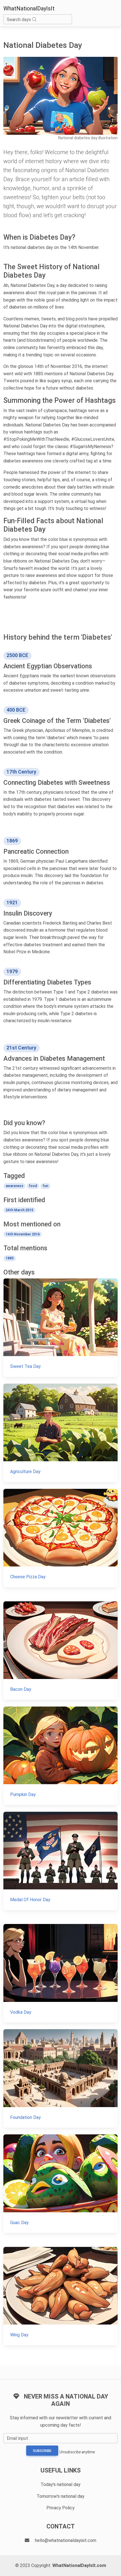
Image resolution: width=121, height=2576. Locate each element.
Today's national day (60, 2484)
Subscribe (42, 2451)
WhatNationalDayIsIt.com (79, 2565)
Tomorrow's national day (60, 2496)
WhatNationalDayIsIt (29, 8)
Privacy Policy (60, 2508)
